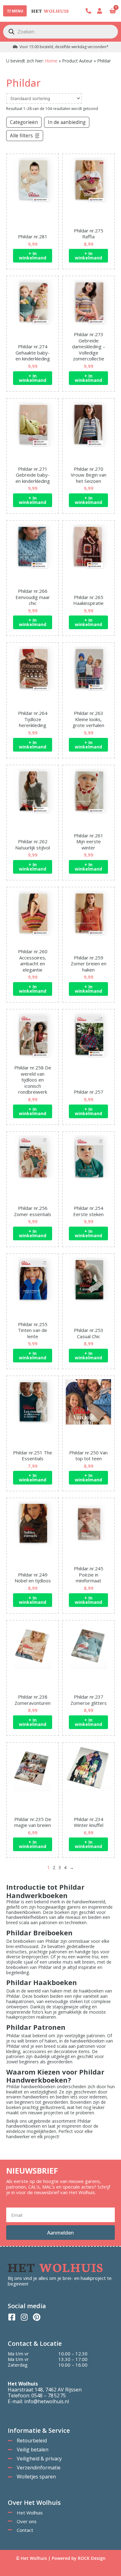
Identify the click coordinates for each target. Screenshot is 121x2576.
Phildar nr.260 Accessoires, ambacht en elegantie (33, 961)
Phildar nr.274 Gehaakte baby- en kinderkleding (33, 352)
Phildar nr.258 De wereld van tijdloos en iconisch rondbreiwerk (33, 1080)
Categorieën (24, 122)
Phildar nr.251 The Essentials (33, 1456)
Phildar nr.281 (33, 236)
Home (51, 61)
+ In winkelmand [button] (33, 256)
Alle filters (21, 136)
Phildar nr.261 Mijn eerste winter (89, 842)
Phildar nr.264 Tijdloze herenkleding (33, 719)
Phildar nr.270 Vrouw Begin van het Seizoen (89, 475)
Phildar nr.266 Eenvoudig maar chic (33, 597)
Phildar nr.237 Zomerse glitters (89, 1700)
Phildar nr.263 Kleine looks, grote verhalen (88, 719)
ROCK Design (92, 2558)
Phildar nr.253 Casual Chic (89, 1333)
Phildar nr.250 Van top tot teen (88, 1456)
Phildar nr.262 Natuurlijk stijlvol (33, 844)
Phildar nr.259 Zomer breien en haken (89, 964)
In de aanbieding (67, 122)
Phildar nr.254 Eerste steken (88, 1211)
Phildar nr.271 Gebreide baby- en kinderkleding (33, 475)
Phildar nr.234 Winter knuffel (89, 1822)
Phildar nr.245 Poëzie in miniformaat (89, 1574)
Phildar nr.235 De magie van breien (33, 1822)
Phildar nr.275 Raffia (89, 234)
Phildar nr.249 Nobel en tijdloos (33, 1578)
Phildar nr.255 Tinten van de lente (33, 1330)
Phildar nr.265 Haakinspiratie (88, 600)
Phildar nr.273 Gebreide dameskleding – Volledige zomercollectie (89, 346)
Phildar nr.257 (89, 1092)
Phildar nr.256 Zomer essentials (33, 1211)
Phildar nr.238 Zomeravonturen (33, 1700)
